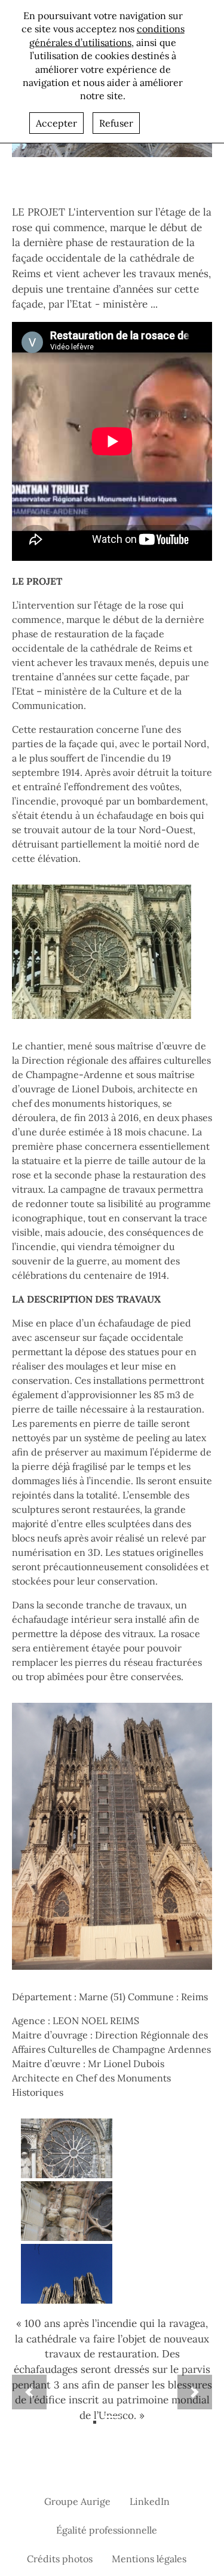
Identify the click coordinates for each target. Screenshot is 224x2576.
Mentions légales (149, 2559)
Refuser (116, 123)
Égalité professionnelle (107, 2530)
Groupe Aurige (77, 2501)
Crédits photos (60, 2559)
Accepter (56, 123)
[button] (29, 2392)
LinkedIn (150, 2501)
